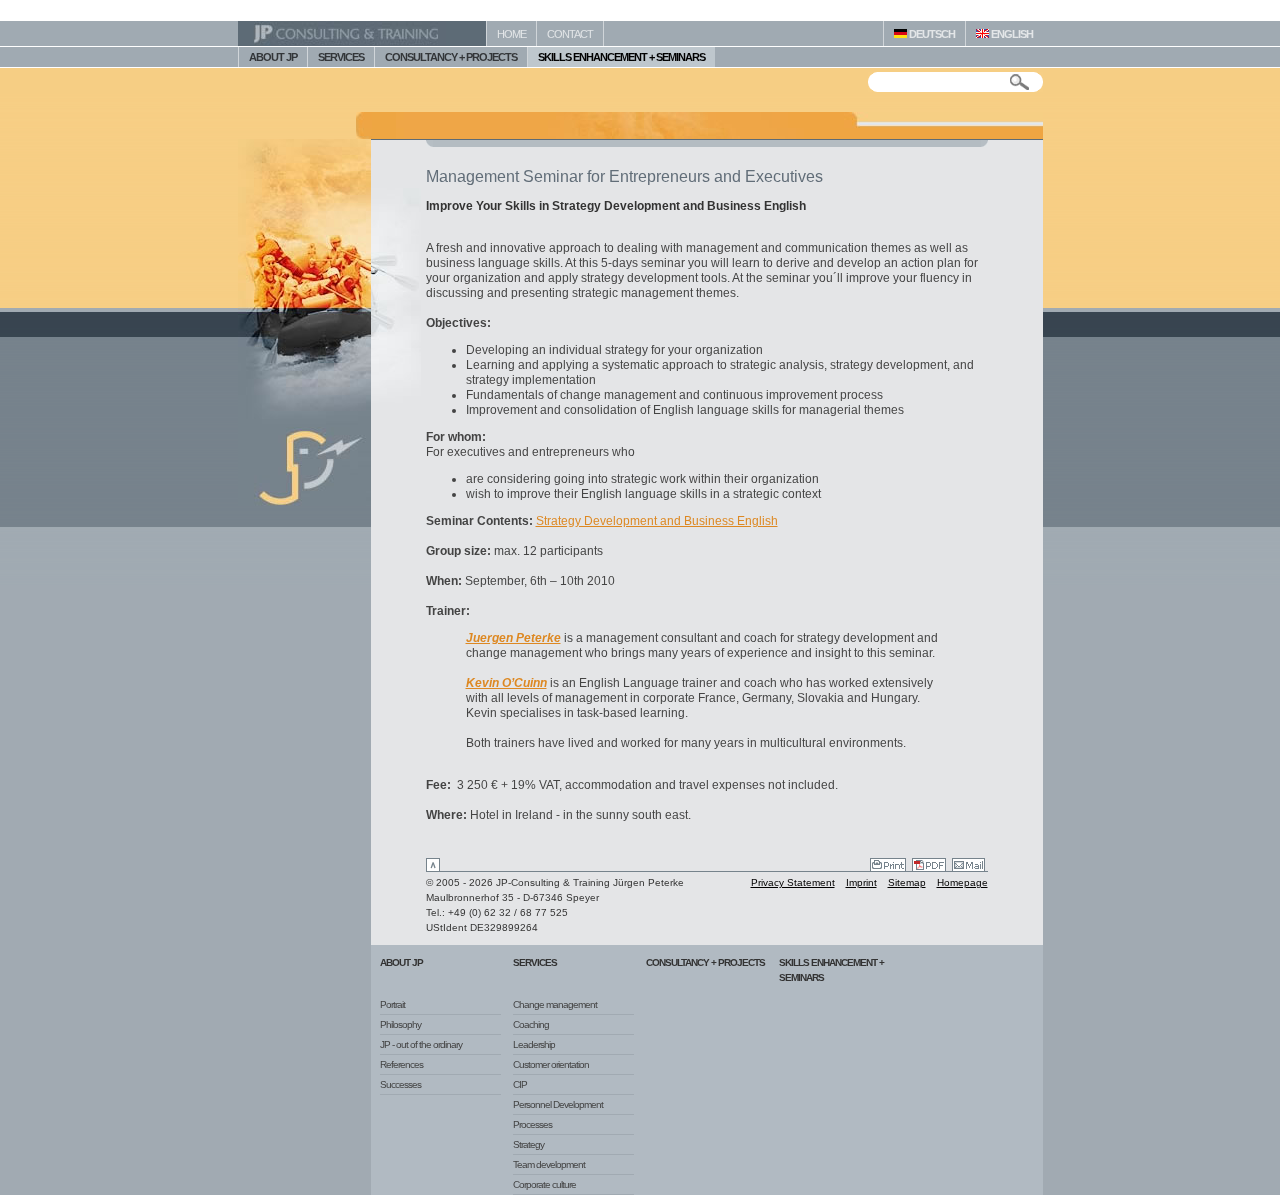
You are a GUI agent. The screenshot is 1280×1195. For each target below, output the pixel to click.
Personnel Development (558, 1104)
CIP (520, 1084)
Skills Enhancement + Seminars (831, 970)
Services (535, 962)
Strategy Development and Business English (657, 521)
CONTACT (570, 34)
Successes (400, 1084)
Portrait (392, 1004)
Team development (549, 1164)
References (401, 1064)
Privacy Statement (793, 882)
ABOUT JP (273, 57)
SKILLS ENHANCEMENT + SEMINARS (621, 57)
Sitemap (907, 882)
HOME (511, 34)
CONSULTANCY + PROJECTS (451, 57)
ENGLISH (1011, 34)
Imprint (861, 882)
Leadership (534, 1044)
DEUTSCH (931, 34)
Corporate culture (544, 1184)
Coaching (531, 1024)
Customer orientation (551, 1064)
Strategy (528, 1144)
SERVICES (341, 57)
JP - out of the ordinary (421, 1044)
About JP (401, 962)
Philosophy (400, 1024)
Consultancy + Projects (705, 962)
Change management (555, 1004)
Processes (532, 1124)
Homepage (962, 882)
